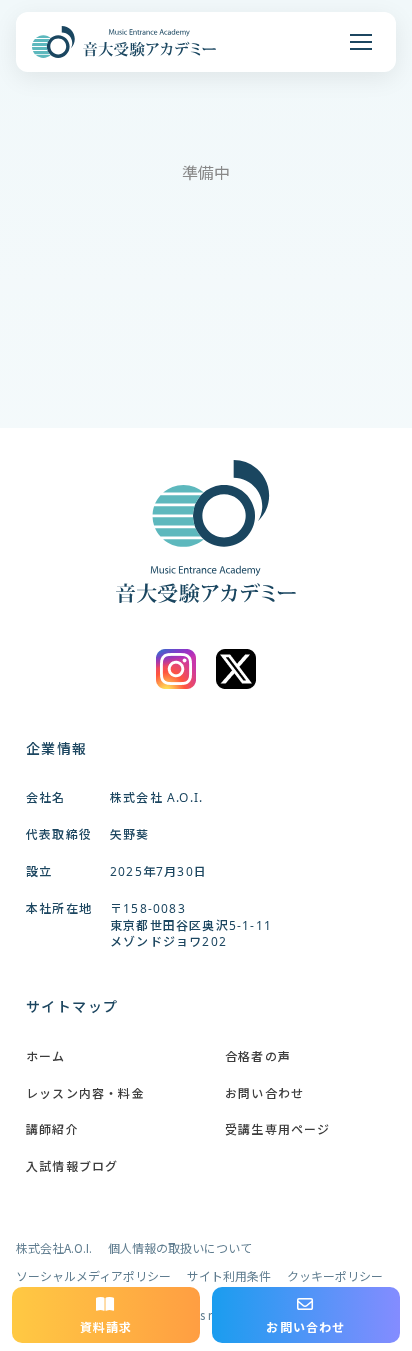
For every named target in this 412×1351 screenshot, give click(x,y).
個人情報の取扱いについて (180, 1247)
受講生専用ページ (278, 1130)
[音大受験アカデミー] (124, 42)
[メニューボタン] (361, 42)
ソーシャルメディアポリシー (93, 1275)
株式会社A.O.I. (54, 1247)
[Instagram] (176, 669)
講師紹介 (52, 1130)
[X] (236, 669)
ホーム (46, 1057)
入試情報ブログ (72, 1167)
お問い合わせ (264, 1094)
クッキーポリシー (335, 1275)
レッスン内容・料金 (85, 1094)
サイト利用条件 (229, 1275)
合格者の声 (258, 1057)
